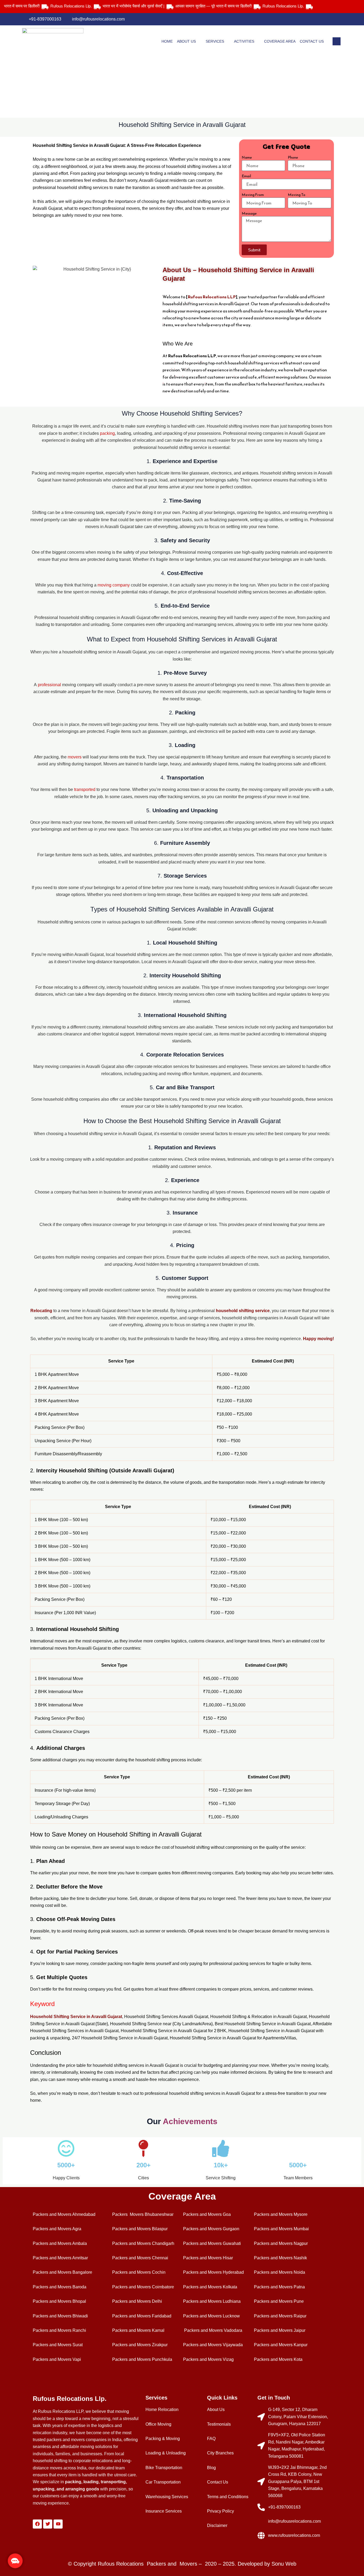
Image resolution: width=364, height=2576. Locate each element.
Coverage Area (280, 41)
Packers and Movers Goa (207, 2214)
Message (249, 214)
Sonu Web (284, 2564)
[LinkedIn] (327, 19)
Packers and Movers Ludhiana (212, 2301)
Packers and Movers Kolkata (210, 2287)
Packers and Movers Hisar (208, 2258)
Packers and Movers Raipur (280, 2316)
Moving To (297, 195)
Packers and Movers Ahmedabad (64, 2214)
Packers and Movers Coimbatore (143, 2287)
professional (50, 685)
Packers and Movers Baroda (60, 2287)
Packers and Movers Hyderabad (213, 2272)
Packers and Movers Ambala (60, 2243)
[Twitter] (316, 19)
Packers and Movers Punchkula (142, 2359)
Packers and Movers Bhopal (59, 2301)
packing (107, 433)
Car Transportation (163, 2482)
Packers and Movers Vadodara (213, 2330)
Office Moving (158, 2424)
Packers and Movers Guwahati (212, 2243)
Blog (211, 2468)
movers (75, 757)
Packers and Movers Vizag (208, 2359)
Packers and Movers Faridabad (142, 2316)
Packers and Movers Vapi (57, 2359)
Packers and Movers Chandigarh (143, 2243)
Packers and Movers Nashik (280, 2258)
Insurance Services (164, 2511)
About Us (186, 41)
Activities (244, 41)
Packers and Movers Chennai (140, 2258)
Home (167, 41)
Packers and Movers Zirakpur (140, 2345)
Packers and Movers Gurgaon (211, 2229)
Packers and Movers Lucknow (211, 2316)
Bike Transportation (164, 2468)
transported (85, 789)
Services (215, 41)
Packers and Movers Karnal (138, 2330)
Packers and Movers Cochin (139, 2272)
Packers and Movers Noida (280, 2272)
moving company (114, 585)
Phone (293, 158)
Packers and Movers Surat (58, 2345)
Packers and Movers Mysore (281, 2214)
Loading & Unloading (166, 2453)
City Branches (220, 2453)
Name (247, 158)
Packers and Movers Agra (57, 2229)
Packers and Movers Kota (278, 2359)
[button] (15, 2561)
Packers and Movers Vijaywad (212, 2345)
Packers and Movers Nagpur (281, 2243)
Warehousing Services (167, 2497)
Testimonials (219, 2424)
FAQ (211, 2439)
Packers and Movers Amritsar (60, 2258)
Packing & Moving (163, 2439)
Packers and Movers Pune (279, 2301)
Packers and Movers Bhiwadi (60, 2316)
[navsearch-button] (337, 41)
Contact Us (312, 41)
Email (246, 176)
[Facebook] (305, 19)
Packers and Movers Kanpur (281, 2345)
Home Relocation (162, 2410)
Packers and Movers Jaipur (280, 2330)
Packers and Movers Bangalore (62, 2272)
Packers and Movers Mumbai (281, 2229)
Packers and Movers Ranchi (59, 2330)
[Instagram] (338, 19)
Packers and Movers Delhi (137, 2301)
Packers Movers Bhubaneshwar (143, 2214)
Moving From (253, 195)
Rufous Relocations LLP (212, 297)
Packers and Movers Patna (279, 2287)
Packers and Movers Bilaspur (140, 2229)
